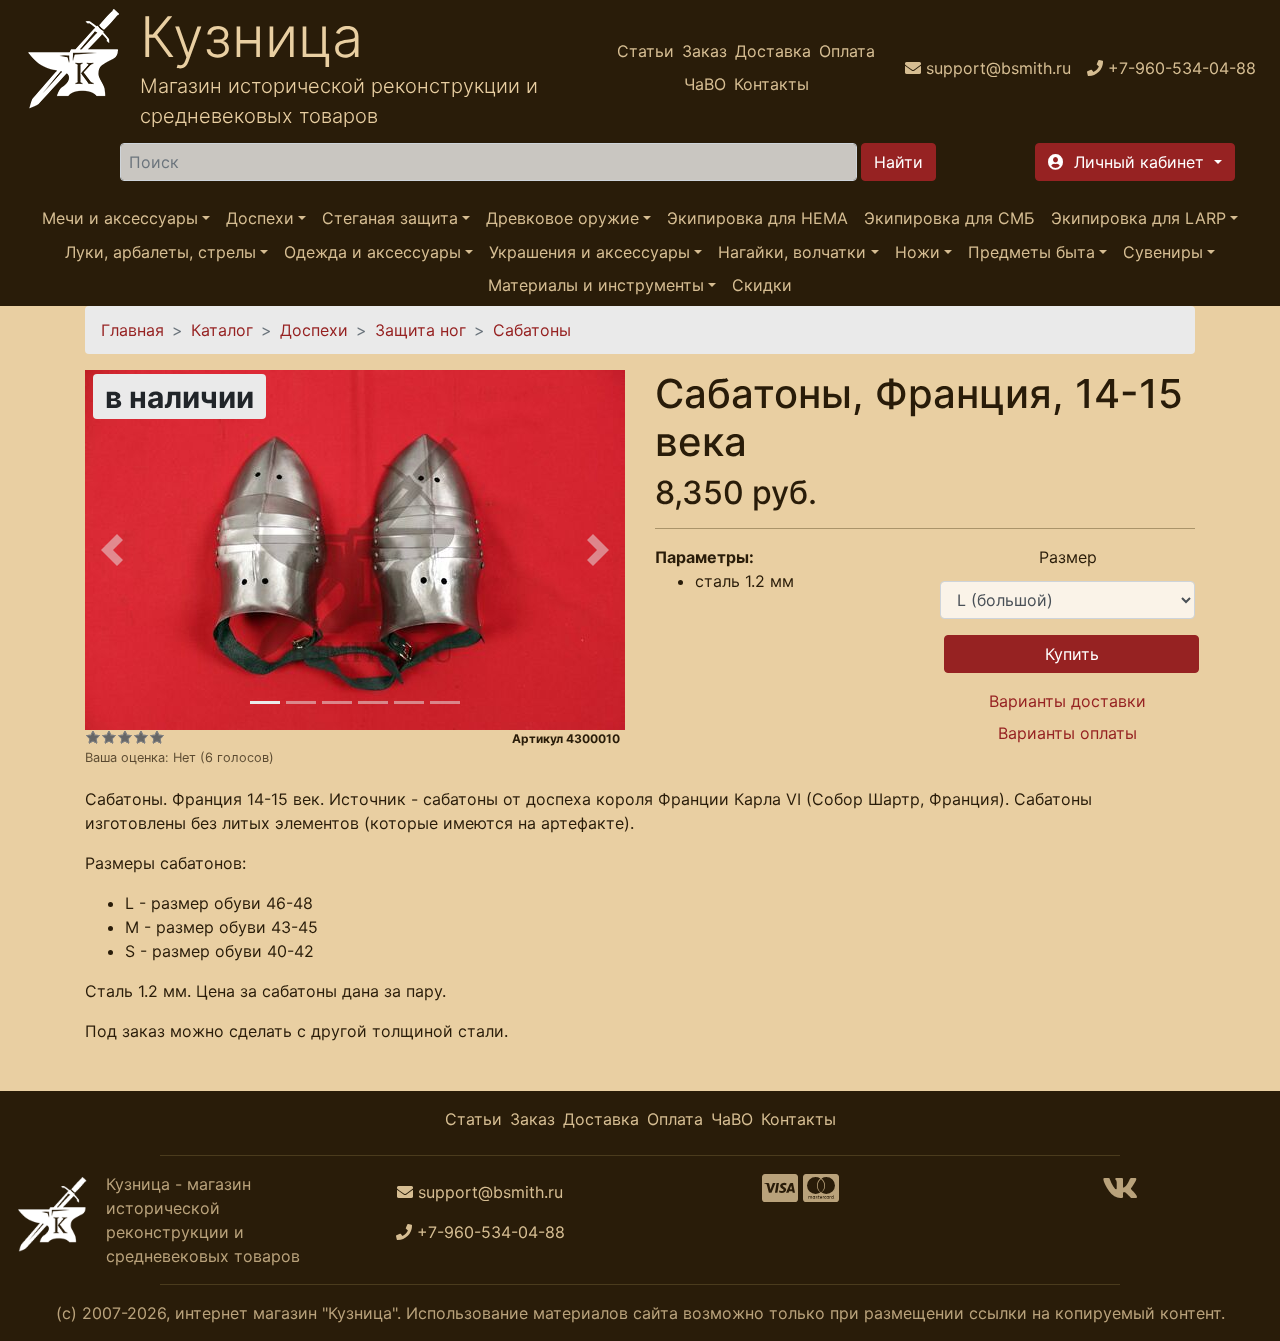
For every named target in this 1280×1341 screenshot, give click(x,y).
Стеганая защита (390, 218)
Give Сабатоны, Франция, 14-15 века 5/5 (157, 737)
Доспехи (260, 218)
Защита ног (420, 330)
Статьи (645, 51)
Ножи (917, 252)
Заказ (704, 51)
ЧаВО (705, 84)
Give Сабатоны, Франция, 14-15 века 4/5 (141, 737)
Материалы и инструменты (596, 285)
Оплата (847, 51)
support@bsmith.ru (490, 1192)
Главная (132, 330)
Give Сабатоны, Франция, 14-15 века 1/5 (93, 737)
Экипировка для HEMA (757, 218)
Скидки (762, 285)
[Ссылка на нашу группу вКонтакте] (1120, 1194)
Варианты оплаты (1067, 733)
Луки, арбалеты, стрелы (160, 252)
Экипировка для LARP (1138, 218)
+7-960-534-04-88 (491, 1232)
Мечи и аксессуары (120, 218)
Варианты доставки (1067, 701)
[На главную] (74, 67)
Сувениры (1163, 252)
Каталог (222, 330)
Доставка (773, 51)
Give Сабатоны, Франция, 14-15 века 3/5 (125, 737)
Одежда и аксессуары (372, 252)
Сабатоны (532, 330)
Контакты (771, 84)
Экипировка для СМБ (949, 218)
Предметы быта (1031, 252)
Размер (1068, 557)
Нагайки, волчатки (792, 252)
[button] (1134, 162)
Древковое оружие (562, 218)
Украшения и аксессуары (589, 252)
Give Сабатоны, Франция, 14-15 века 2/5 (109, 737)
